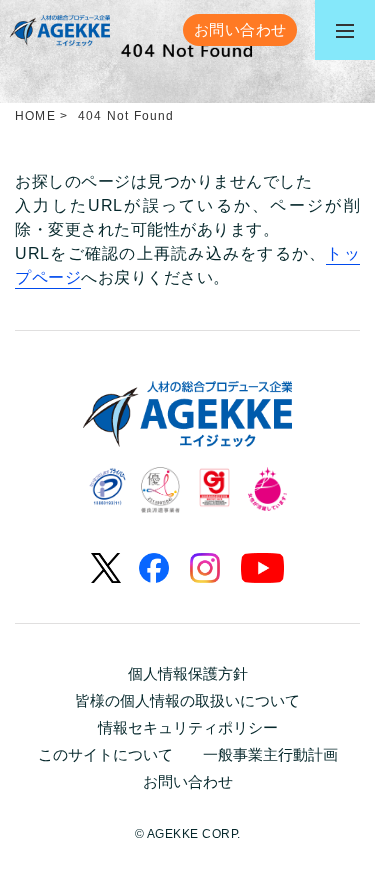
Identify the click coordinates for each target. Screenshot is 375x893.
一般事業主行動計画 (270, 754)
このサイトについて (105, 754)
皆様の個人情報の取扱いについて (187, 700)
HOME (35, 116)
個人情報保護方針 (188, 673)
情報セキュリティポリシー (188, 727)
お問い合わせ (188, 781)
